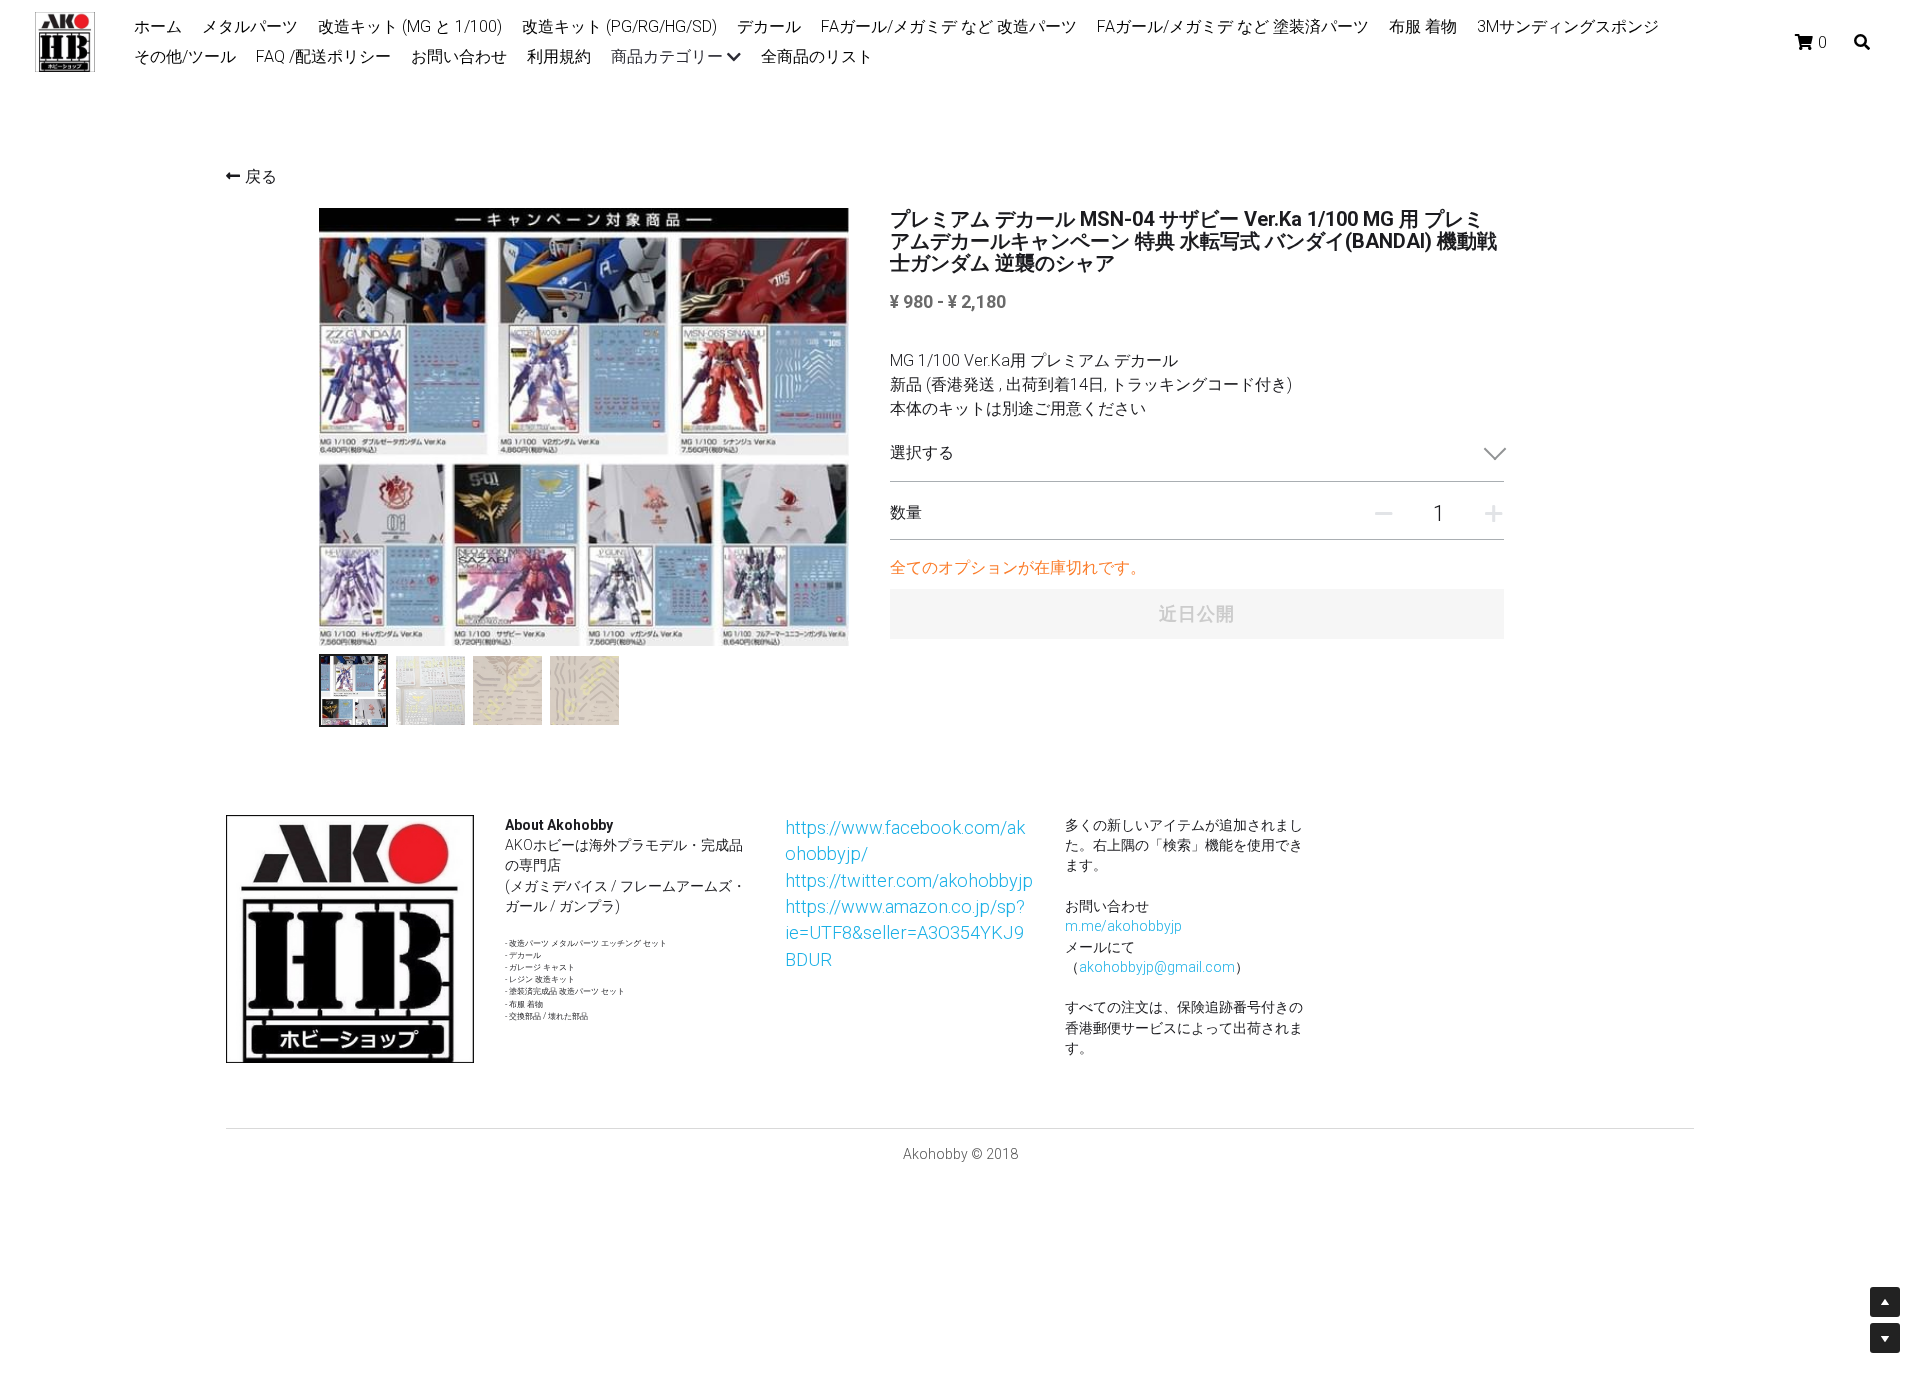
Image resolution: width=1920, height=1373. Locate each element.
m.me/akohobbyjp (1123, 926)
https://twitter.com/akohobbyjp (909, 880)
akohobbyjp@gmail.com (1157, 967)
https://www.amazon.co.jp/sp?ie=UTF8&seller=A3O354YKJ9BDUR (905, 933)
